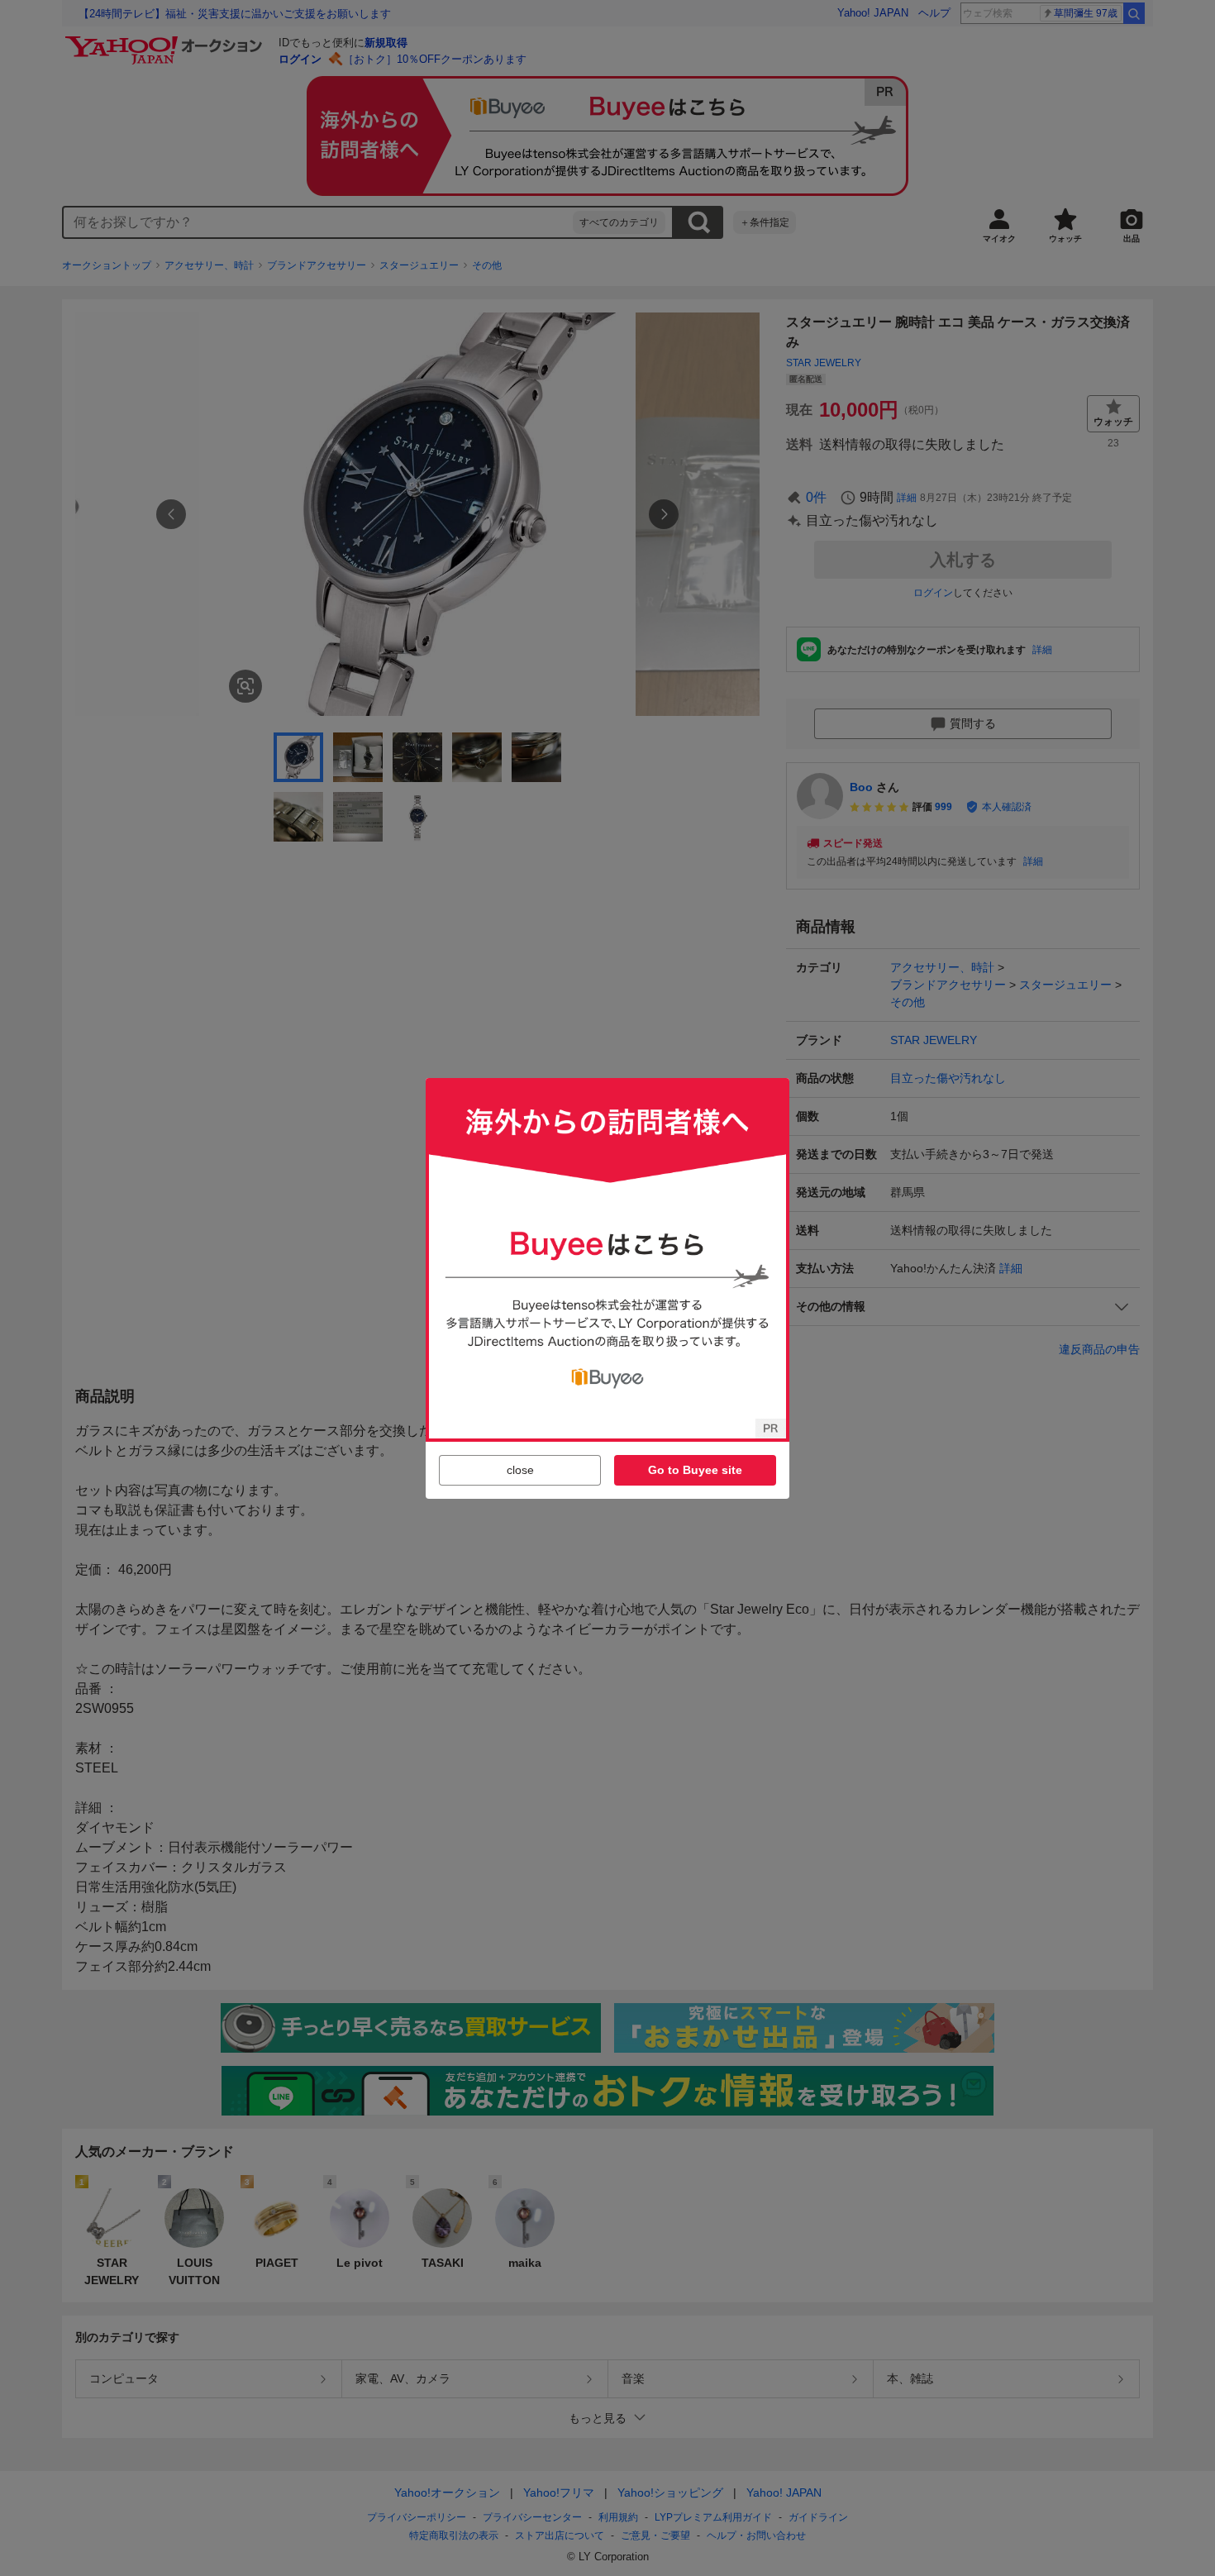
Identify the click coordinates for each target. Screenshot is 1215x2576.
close (520, 1470)
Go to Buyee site (695, 1470)
